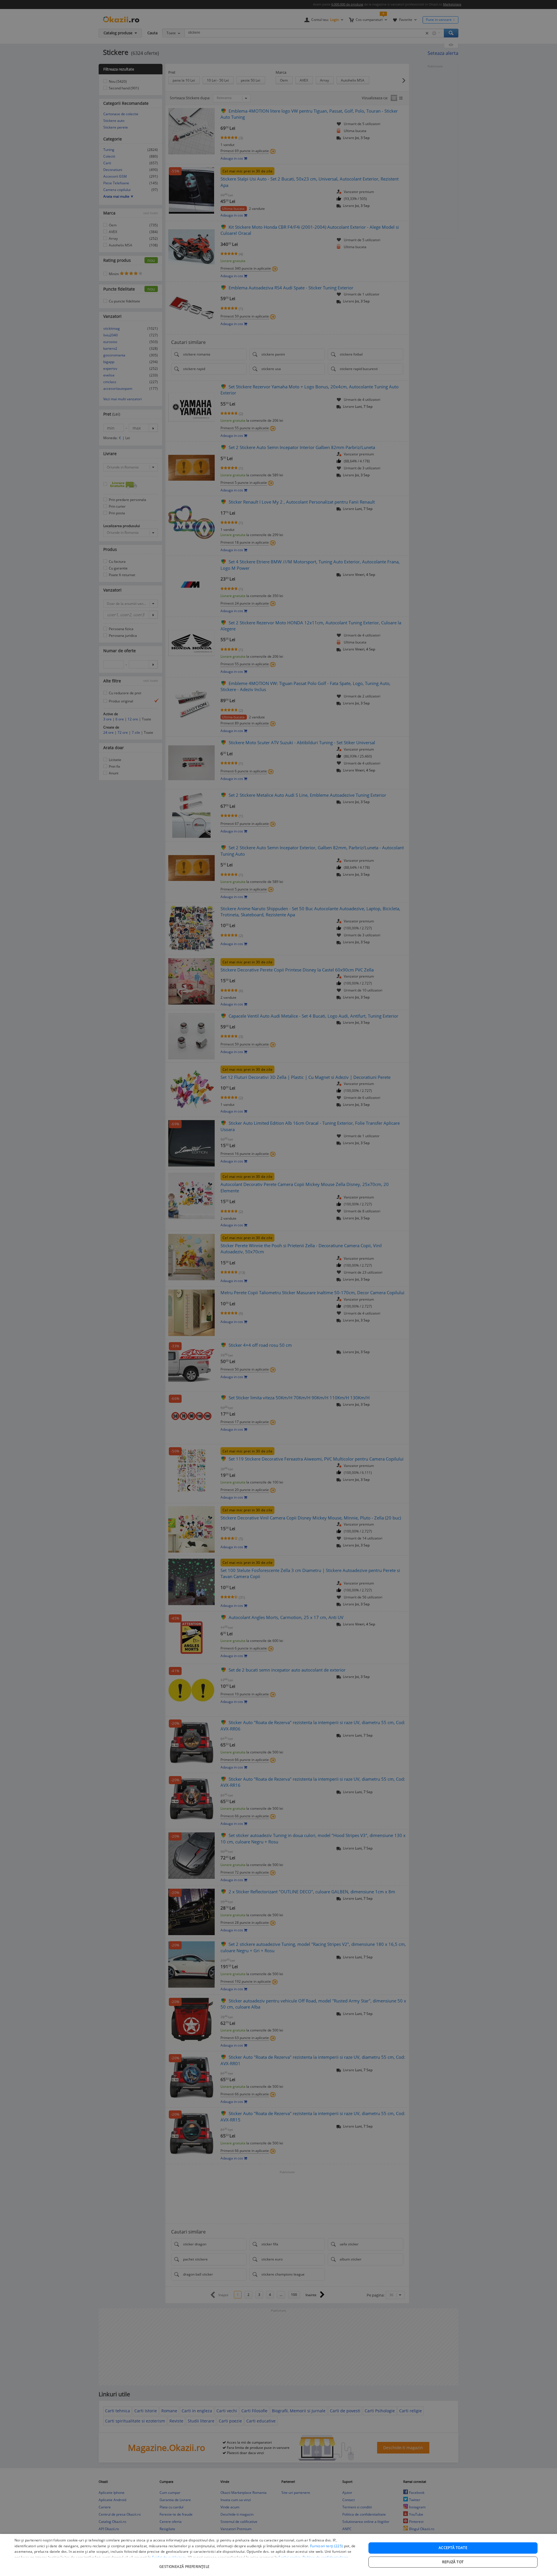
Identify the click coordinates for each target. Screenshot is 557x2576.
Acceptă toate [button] (453, 2548)
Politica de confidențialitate (326, 2557)
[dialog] (278, 2555)
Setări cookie (290, 2557)
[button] (185, 2564)
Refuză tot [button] (453, 2562)
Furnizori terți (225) (327, 2546)
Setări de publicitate (169, 2557)
